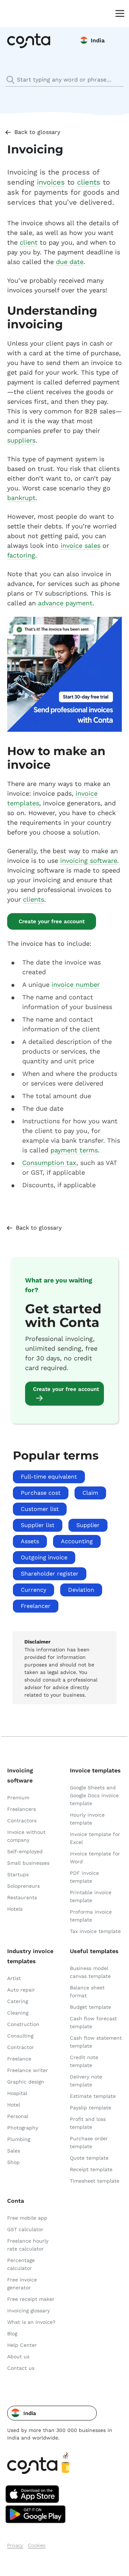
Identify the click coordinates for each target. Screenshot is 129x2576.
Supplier (88, 1525)
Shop (13, 2162)
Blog (12, 2334)
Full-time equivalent (49, 1477)
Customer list (40, 1509)
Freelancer (36, 1606)
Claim (90, 1493)
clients (89, 182)
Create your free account (52, 921)
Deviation (81, 1590)
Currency (34, 1590)
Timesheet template (95, 2181)
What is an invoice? (31, 2322)
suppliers (21, 440)
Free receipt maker (31, 2299)
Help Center (22, 2345)
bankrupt (21, 498)
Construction (23, 2024)
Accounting (77, 1541)
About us (18, 2357)
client (29, 242)
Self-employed (25, 1851)
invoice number (76, 984)
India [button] (98, 40)
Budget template (90, 2007)
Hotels (15, 1909)
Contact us (21, 2368)
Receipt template (91, 2169)
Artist (14, 1978)
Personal (18, 2116)
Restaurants (22, 1897)
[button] (52, 2413)
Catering (18, 2001)
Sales (14, 2151)
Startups (18, 1874)
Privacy (15, 2545)
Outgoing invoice (44, 1557)
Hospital (17, 2093)
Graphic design (26, 2082)
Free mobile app (27, 2218)
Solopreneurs (23, 1886)
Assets (30, 1541)
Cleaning (18, 2013)
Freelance (19, 2059)
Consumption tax (49, 1163)
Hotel (14, 2105)
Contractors (22, 1821)
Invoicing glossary (28, 2311)
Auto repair (21, 1990)
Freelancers (21, 1809)
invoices (51, 182)
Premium (18, 1798)
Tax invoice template (95, 1931)
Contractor (21, 2047)
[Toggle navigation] (118, 13)
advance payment (65, 603)
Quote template (89, 2158)
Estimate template (93, 2096)
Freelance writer (28, 2070)
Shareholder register (50, 1574)
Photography (23, 2128)
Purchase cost (41, 1493)
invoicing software (89, 861)
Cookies (37, 2545)
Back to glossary (37, 132)
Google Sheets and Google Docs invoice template (94, 1795)
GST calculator (25, 2229)
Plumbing (19, 2139)
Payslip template (90, 2108)
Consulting (20, 2036)
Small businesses (28, 1863)
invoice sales (80, 545)
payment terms (74, 1150)
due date (70, 262)
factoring (21, 555)
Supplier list (38, 1525)
